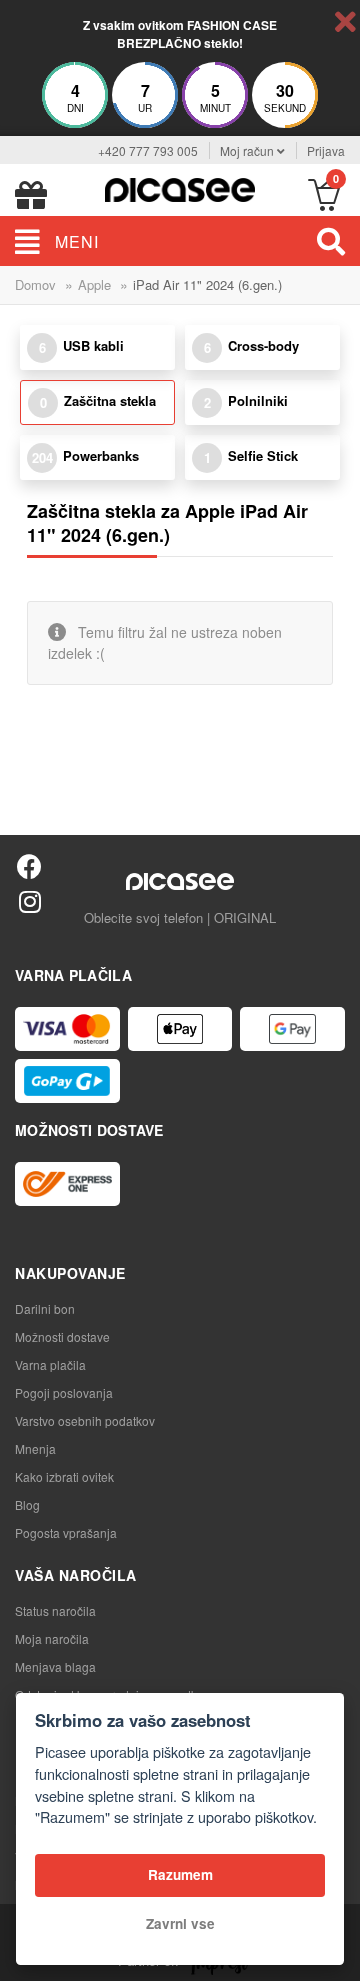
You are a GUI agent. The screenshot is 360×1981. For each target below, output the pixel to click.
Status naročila (55, 1610)
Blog (27, 1504)
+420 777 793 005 (148, 150)
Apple (94, 284)
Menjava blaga (55, 1666)
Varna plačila (50, 1364)
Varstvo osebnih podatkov (85, 1420)
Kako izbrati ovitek (64, 1476)
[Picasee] (180, 187)
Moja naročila (52, 1638)
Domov (35, 284)
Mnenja (35, 1448)
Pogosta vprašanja (66, 1532)
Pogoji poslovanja (64, 1392)
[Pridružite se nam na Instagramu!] (29, 900)
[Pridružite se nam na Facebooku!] (29, 865)
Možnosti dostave (62, 1336)
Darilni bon (45, 1308)
